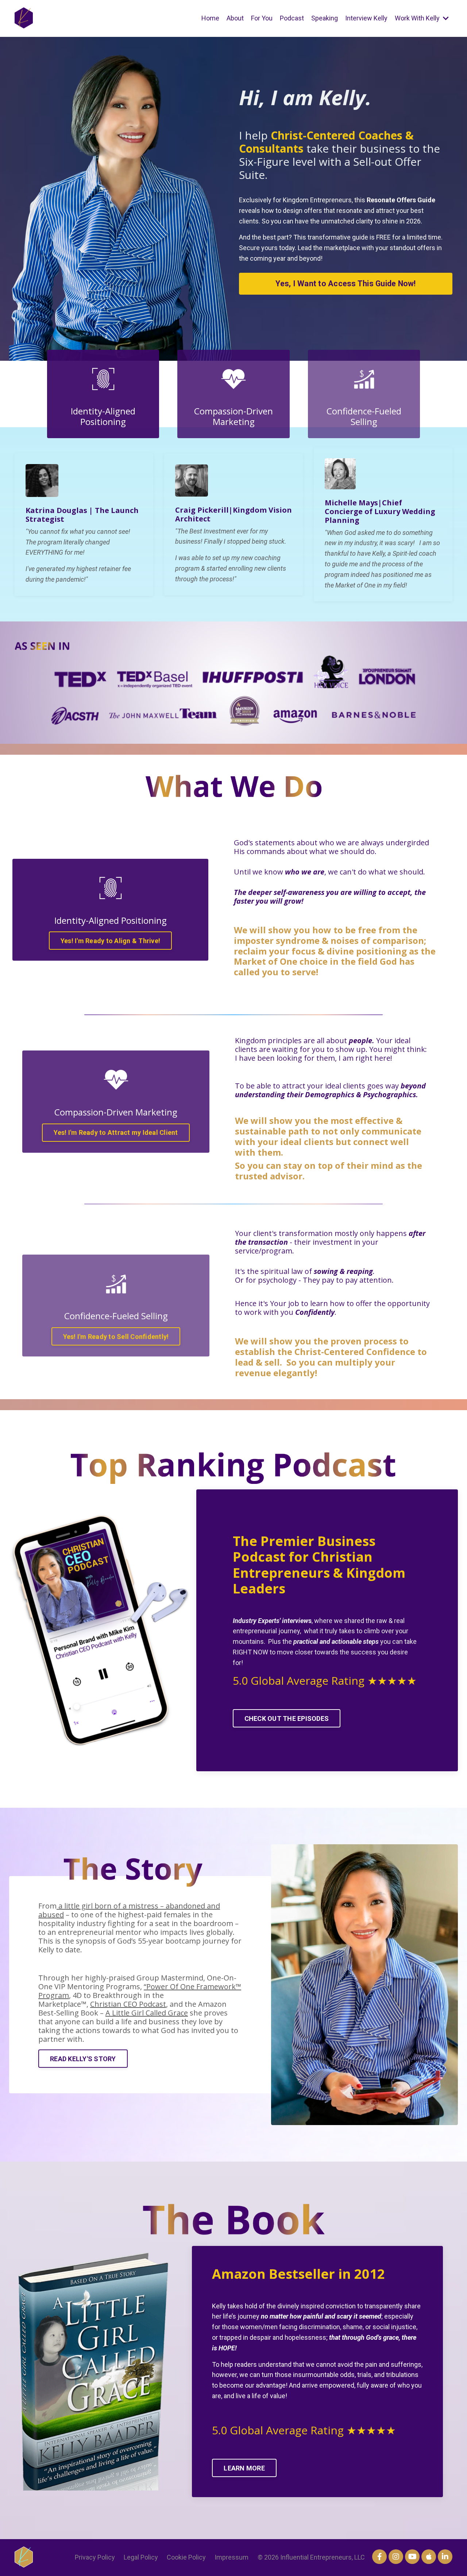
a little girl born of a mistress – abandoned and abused (129, 1910)
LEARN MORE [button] (244, 2468)
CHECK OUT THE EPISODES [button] (287, 1718)
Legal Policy (141, 2557)
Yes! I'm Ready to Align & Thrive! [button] (110, 941)
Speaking (325, 18)
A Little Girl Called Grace (147, 2013)
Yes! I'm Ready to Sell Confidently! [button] (116, 1337)
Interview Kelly (366, 18)
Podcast (292, 18)
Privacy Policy (95, 2557)
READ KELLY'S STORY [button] (83, 2059)
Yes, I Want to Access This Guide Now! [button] (346, 284)
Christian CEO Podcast (128, 2004)
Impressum (231, 2557)
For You (262, 18)
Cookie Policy (186, 2557)
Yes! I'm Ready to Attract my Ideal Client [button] (116, 1132)
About (235, 18)
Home (210, 18)
